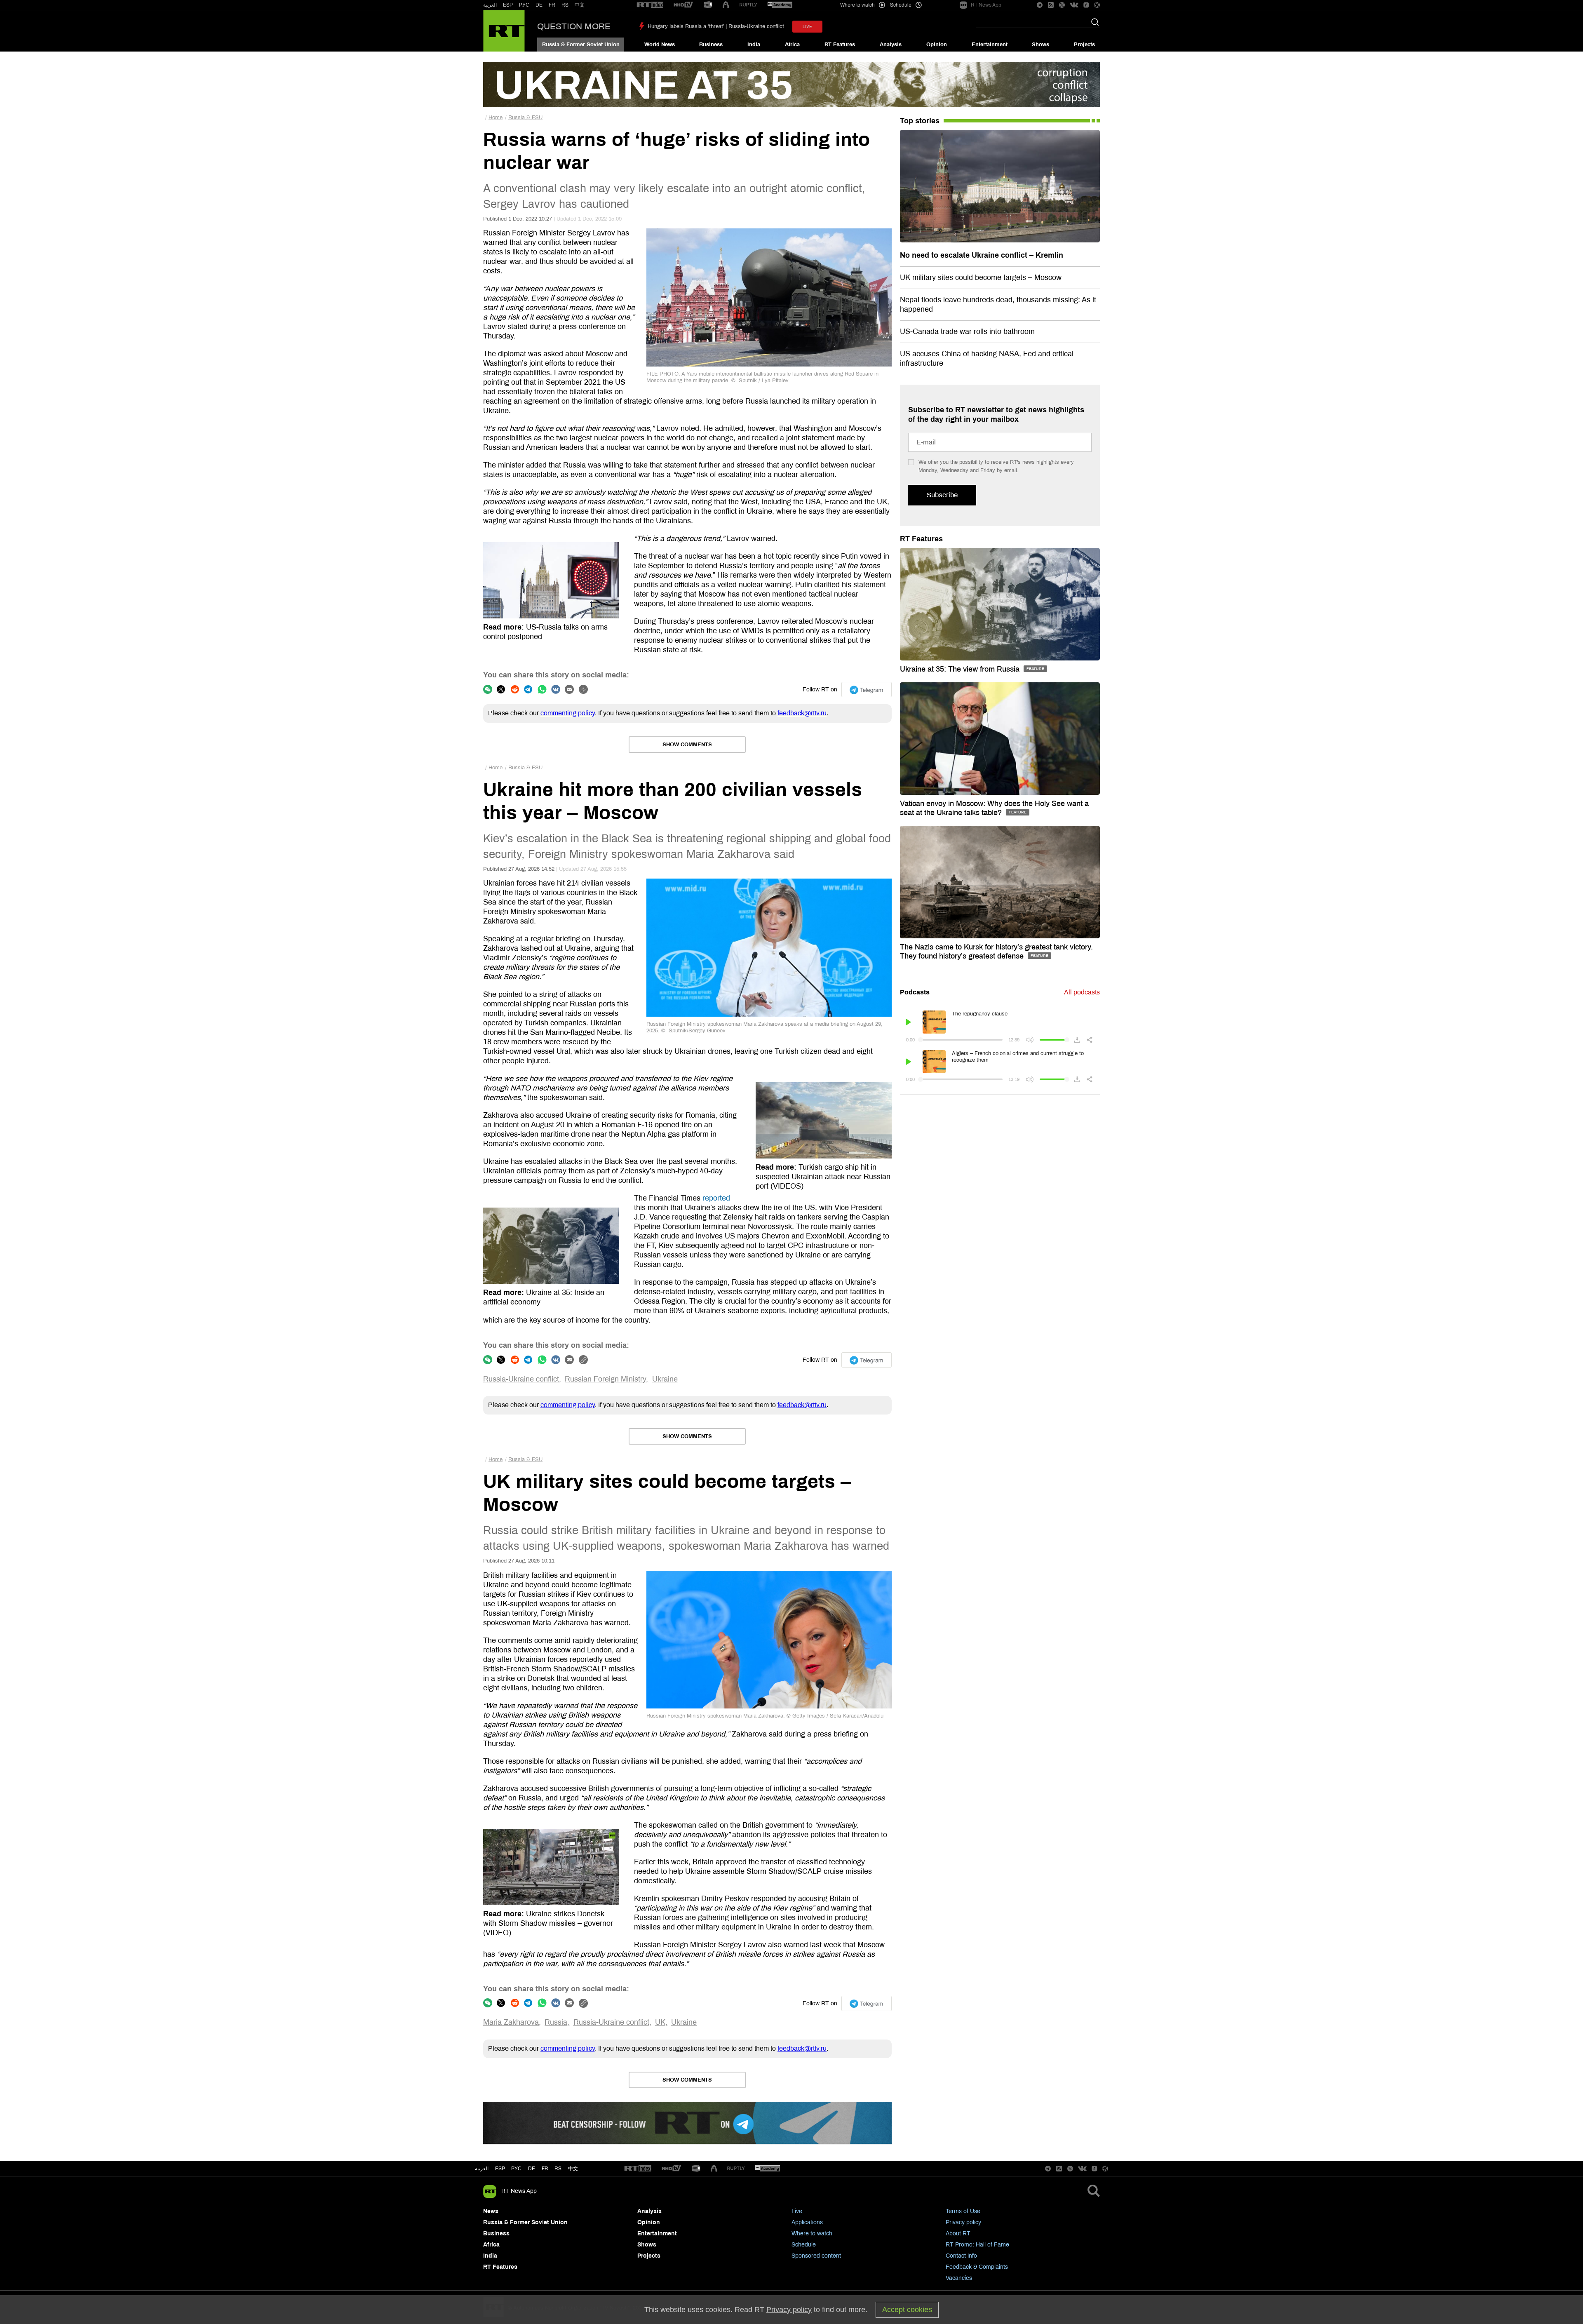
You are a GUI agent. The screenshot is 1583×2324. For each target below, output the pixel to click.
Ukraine (665, 1379)
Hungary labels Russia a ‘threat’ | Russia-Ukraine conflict (716, 26)
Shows (1040, 45)
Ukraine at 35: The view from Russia (961, 669)
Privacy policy (963, 2222)
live (807, 27)
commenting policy (568, 713)
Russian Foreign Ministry (605, 1379)
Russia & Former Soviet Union (581, 45)
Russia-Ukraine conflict (521, 1379)
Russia (556, 2022)
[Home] (504, 31)
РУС (524, 5)
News (491, 2211)
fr (545, 2169)
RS (565, 5)
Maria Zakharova (511, 2022)
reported (716, 1198)
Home (496, 117)
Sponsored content (816, 2256)
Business (711, 45)
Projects (1084, 45)
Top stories (920, 121)
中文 (580, 5)
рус (516, 2169)
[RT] (650, 5)
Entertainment (990, 45)
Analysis (891, 45)
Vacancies (959, 2278)
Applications (807, 2222)
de (532, 2169)
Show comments (687, 745)
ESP (508, 5)
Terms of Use (963, 2211)
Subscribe (942, 495)
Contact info (961, 2256)
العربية (490, 5)
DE (539, 5)
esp (500, 2169)
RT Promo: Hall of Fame (977, 2245)
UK (660, 2022)
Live (797, 2211)
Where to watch (812, 2234)
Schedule (804, 2245)
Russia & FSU (525, 117)
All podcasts (1082, 992)
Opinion (937, 45)
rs (558, 2169)
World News (660, 45)
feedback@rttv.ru (802, 713)
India (754, 45)
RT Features (840, 45)
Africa (792, 45)
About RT (958, 2234)
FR (552, 5)
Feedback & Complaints (977, 2267)
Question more (574, 26)
